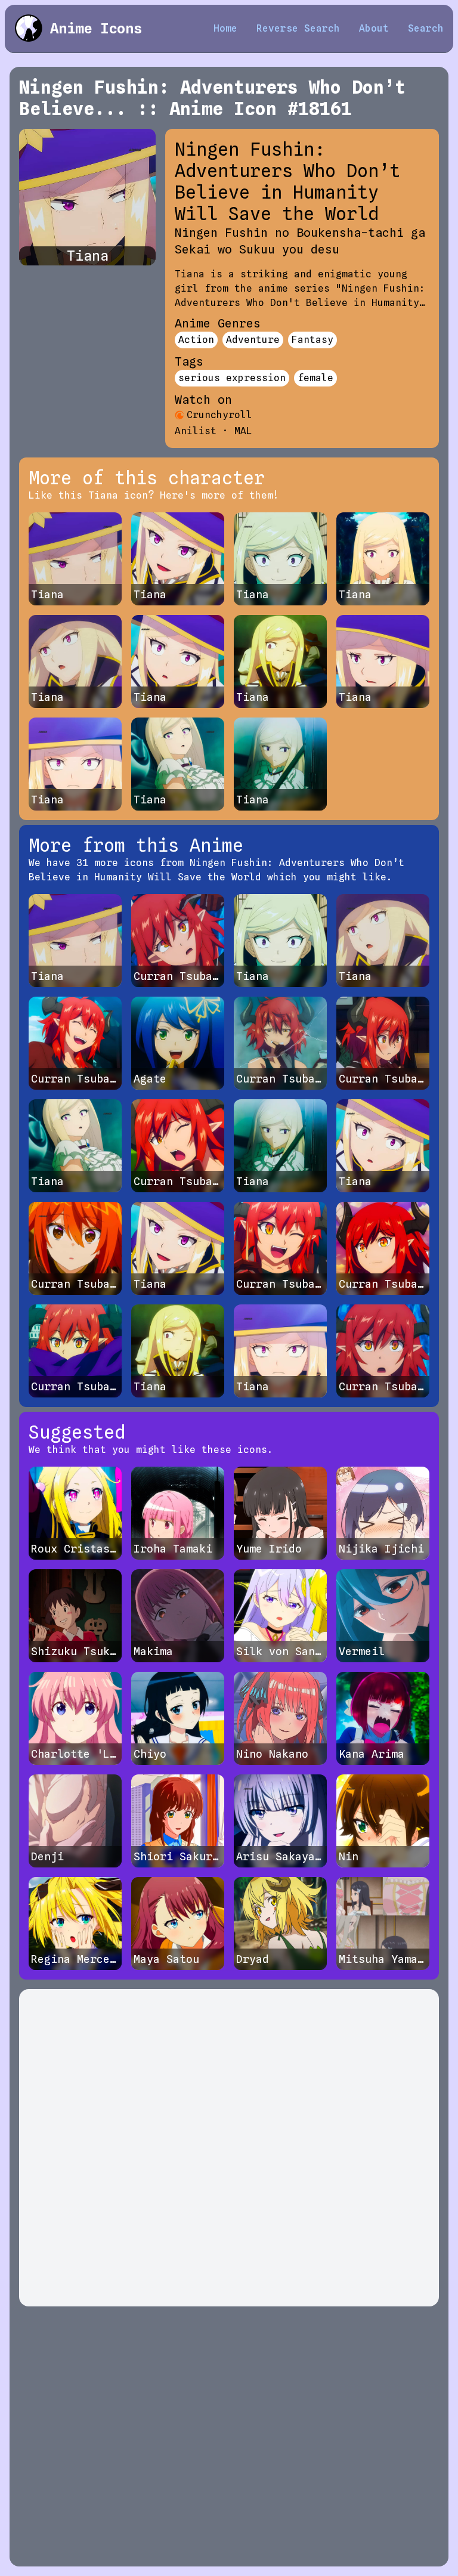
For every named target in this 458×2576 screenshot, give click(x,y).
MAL (243, 431)
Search (426, 28)
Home (225, 28)
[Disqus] (229, 2148)
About (374, 28)
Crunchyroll (219, 415)
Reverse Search (298, 28)
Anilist (196, 431)
